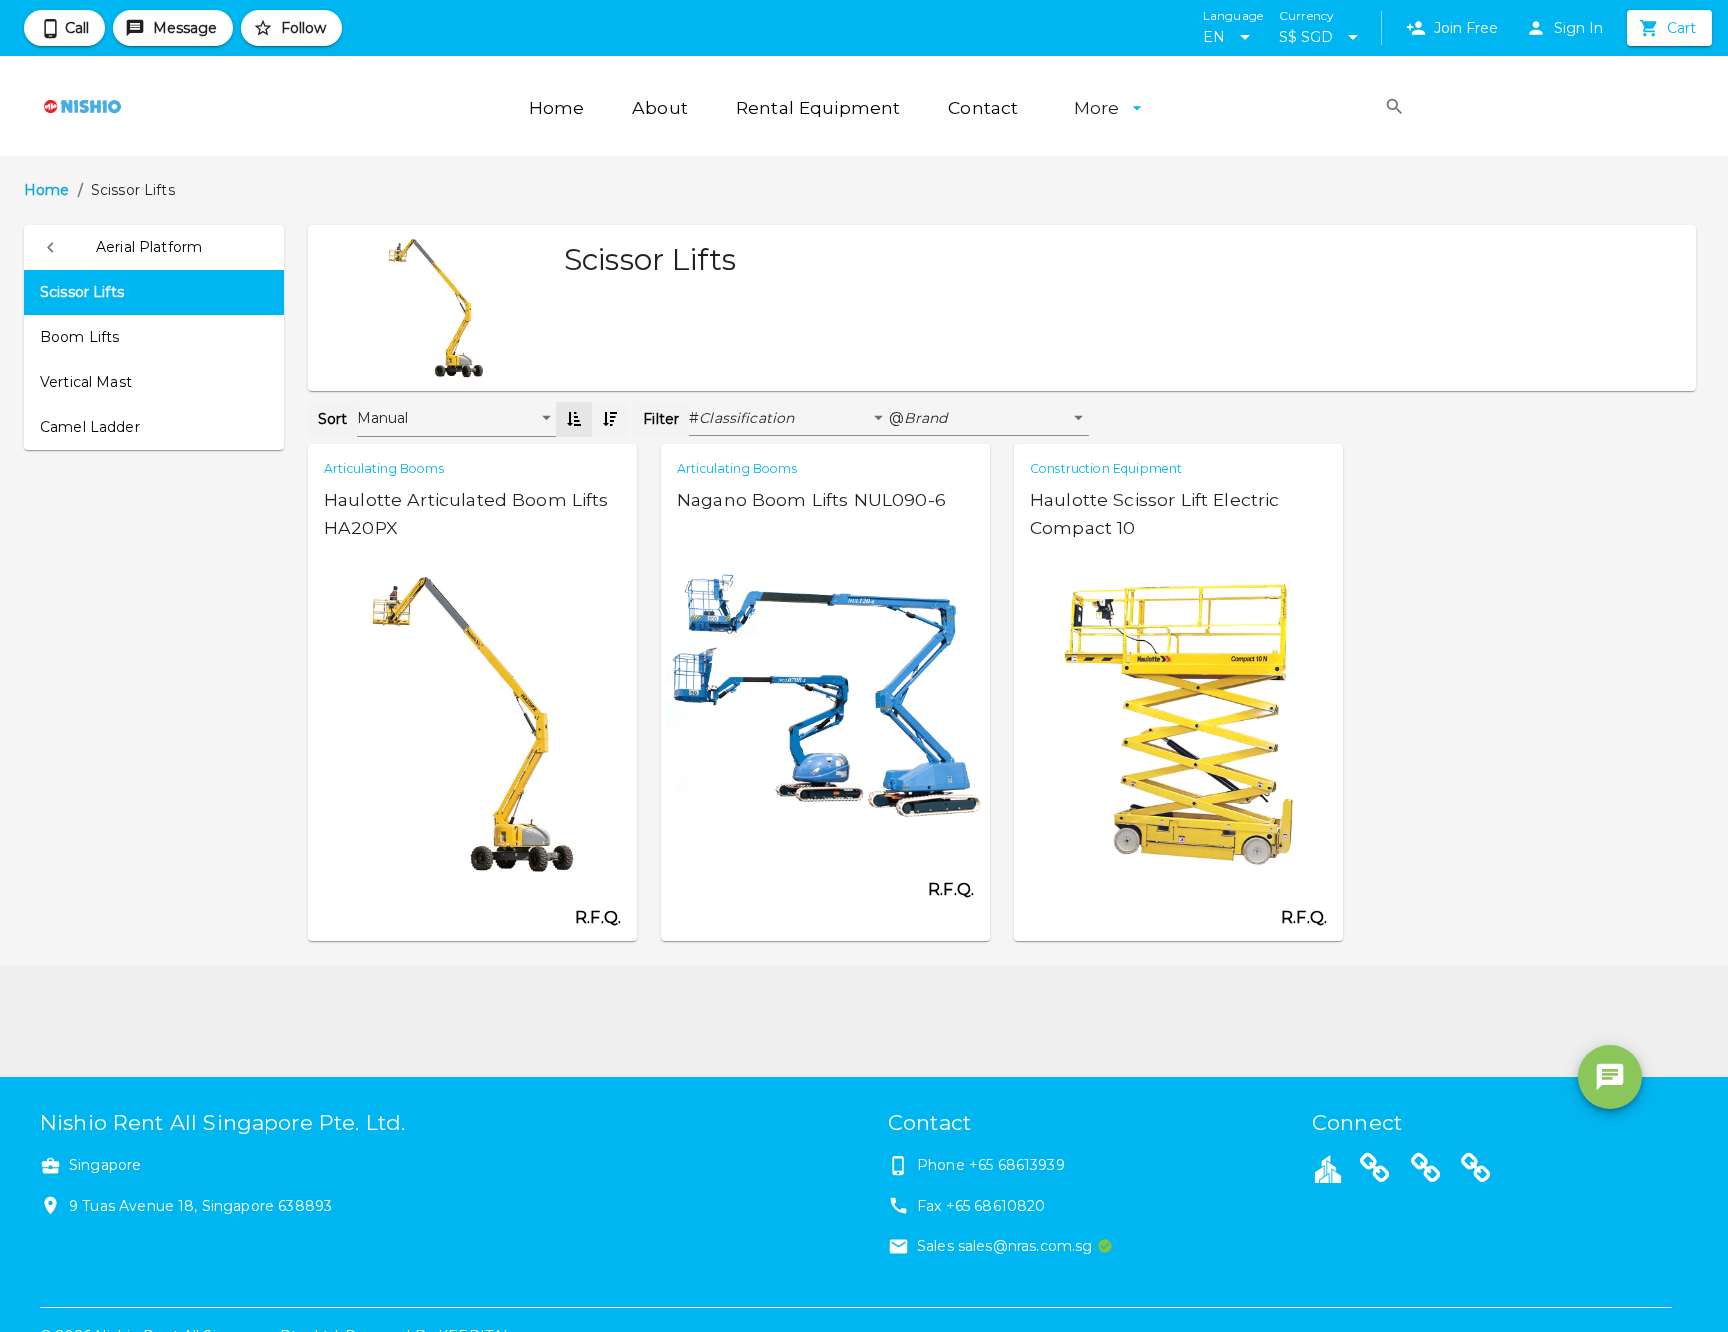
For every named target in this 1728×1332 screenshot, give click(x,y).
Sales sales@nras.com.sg (1004, 1246)
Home (47, 190)
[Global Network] (1476, 1171)
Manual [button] (383, 418)
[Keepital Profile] (1328, 1168)
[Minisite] (1426, 1171)
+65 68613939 (1017, 1165)
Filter (661, 419)
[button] (154, 247)
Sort (333, 419)
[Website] (1375, 1171)
